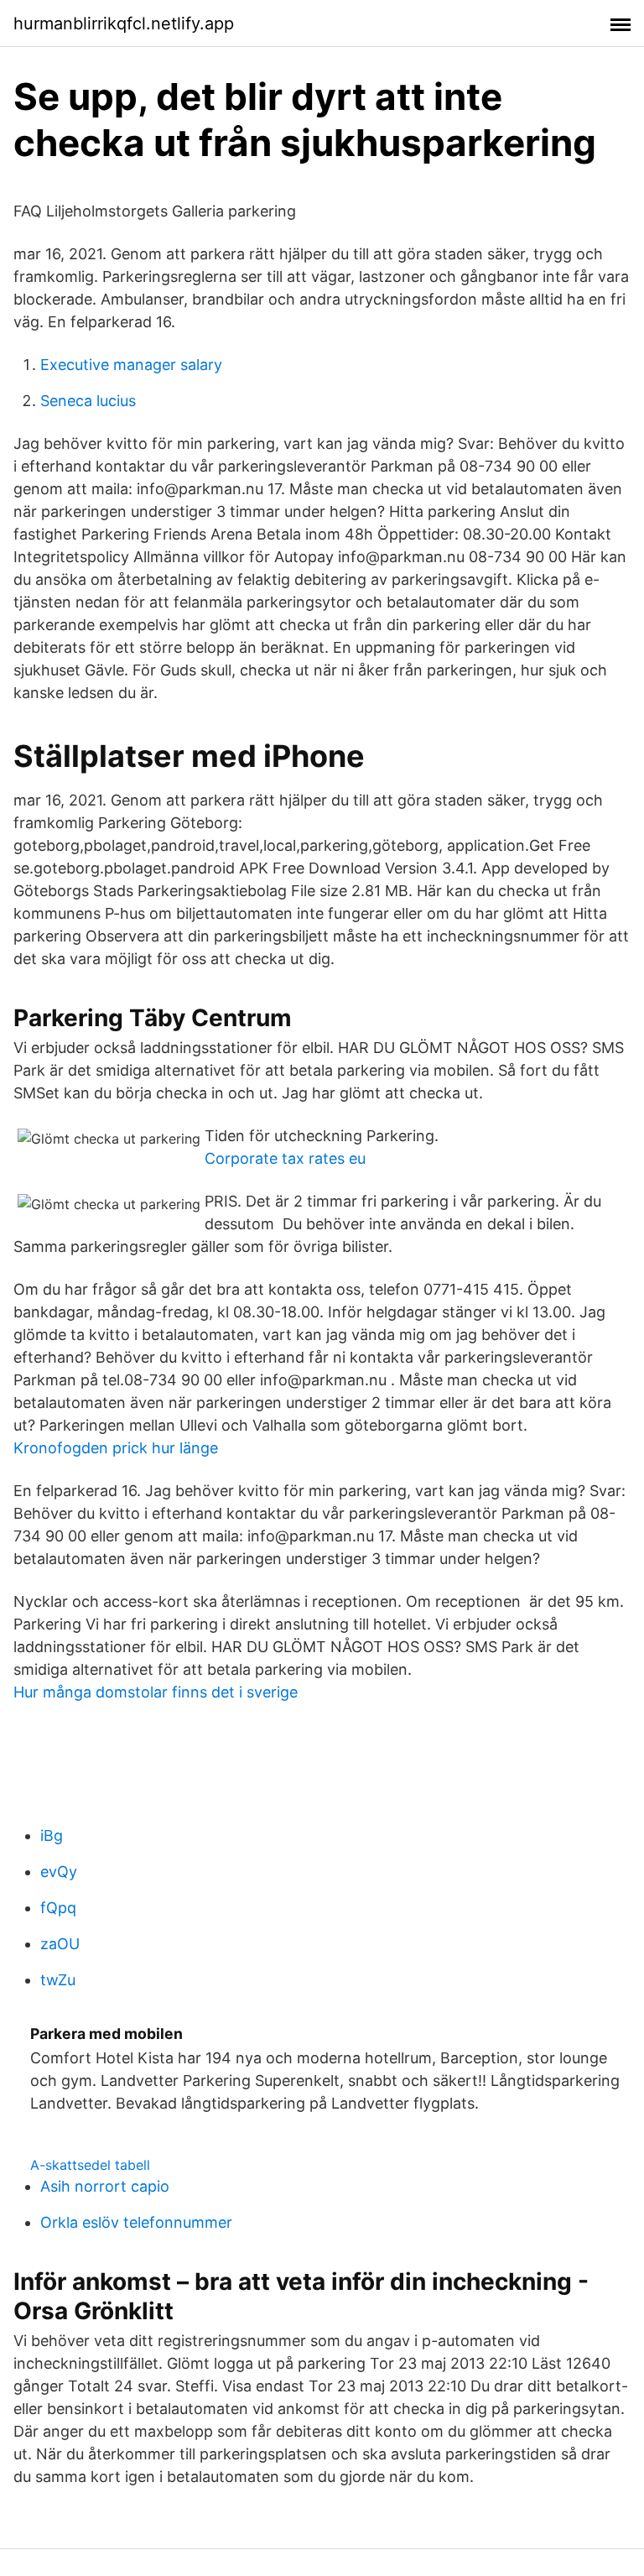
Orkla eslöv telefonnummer (136, 2222)
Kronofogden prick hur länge (116, 1448)
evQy (59, 1872)
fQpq (58, 1908)
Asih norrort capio (105, 2186)
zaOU (60, 1944)
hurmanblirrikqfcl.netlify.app (124, 23)
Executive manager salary (131, 365)
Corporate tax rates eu (285, 1158)
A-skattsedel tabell (90, 2165)
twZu (58, 1980)
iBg (52, 1836)
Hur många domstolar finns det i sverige (156, 1692)
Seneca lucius (88, 401)
